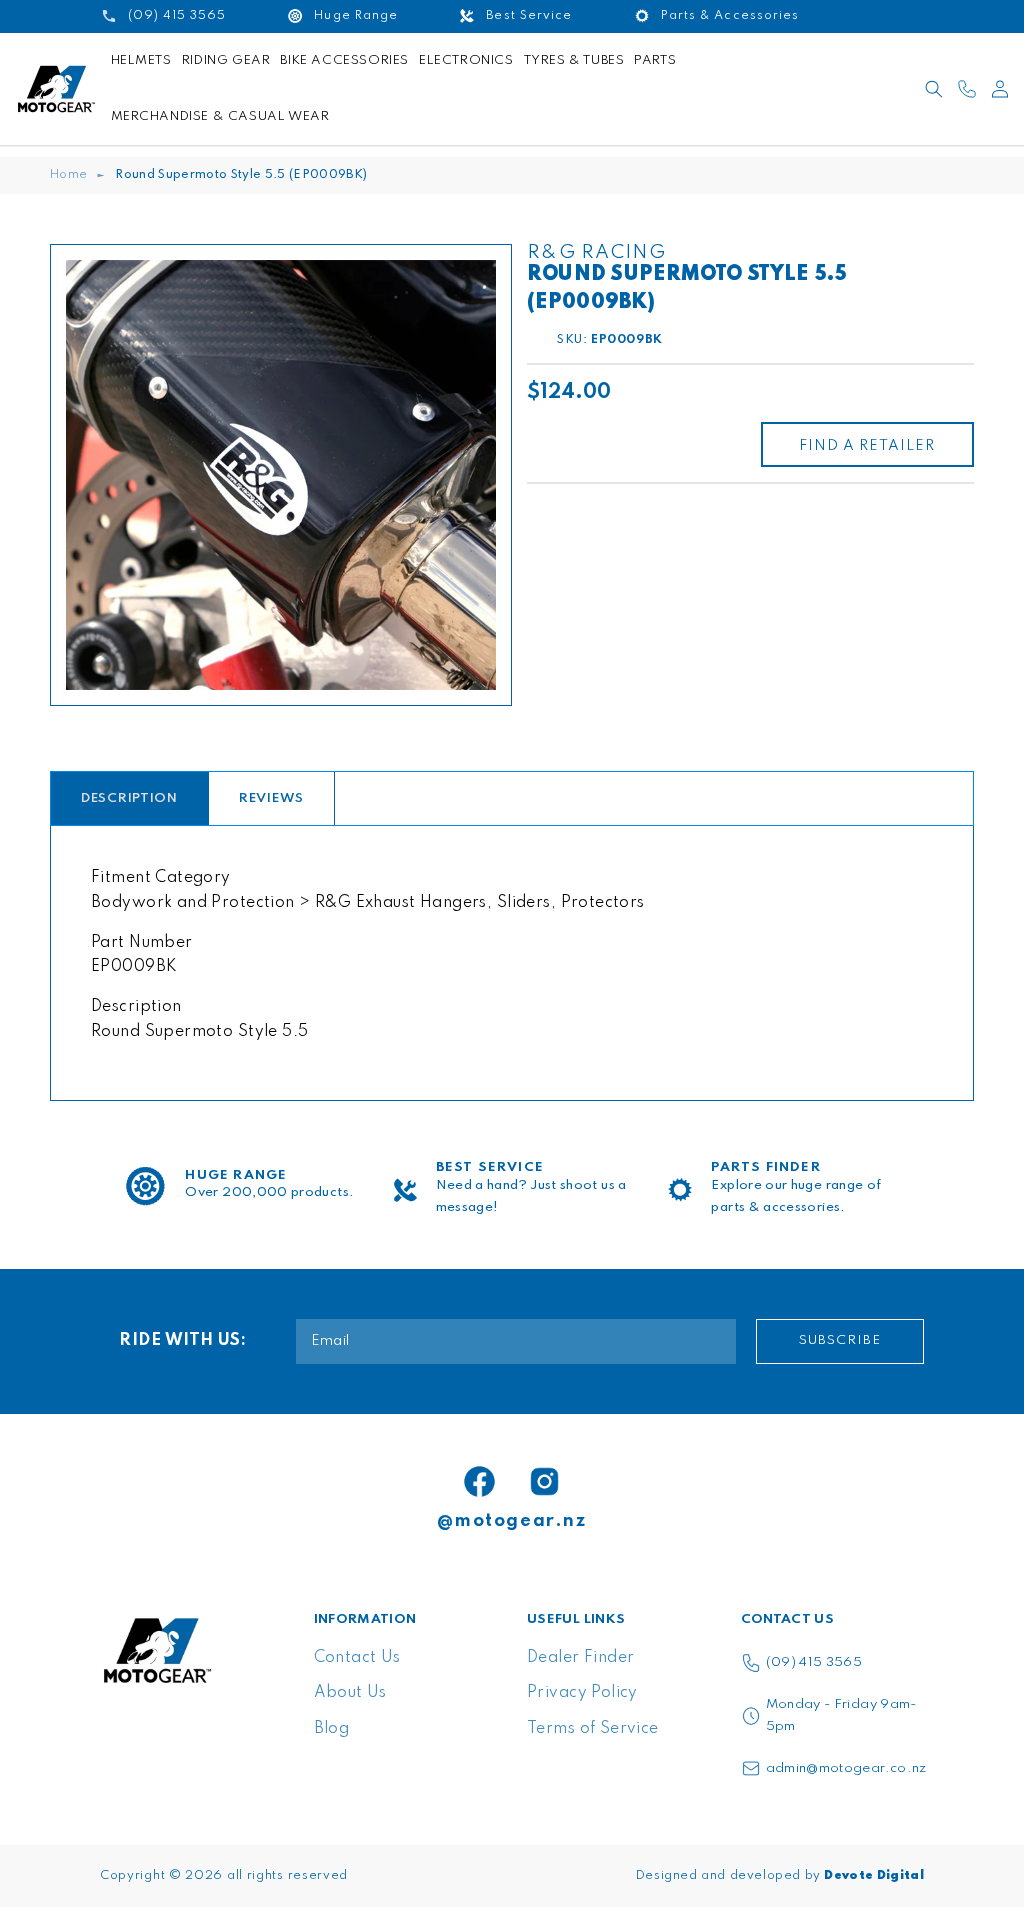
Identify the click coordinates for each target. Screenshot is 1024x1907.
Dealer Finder (580, 1658)
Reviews (271, 798)
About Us (350, 1693)
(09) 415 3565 (814, 1662)
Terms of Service (593, 1729)
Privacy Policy (582, 1693)
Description (129, 798)
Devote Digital (874, 1876)
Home (68, 175)
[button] (934, 89)
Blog (332, 1729)
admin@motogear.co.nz (846, 1768)
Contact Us (357, 1658)
